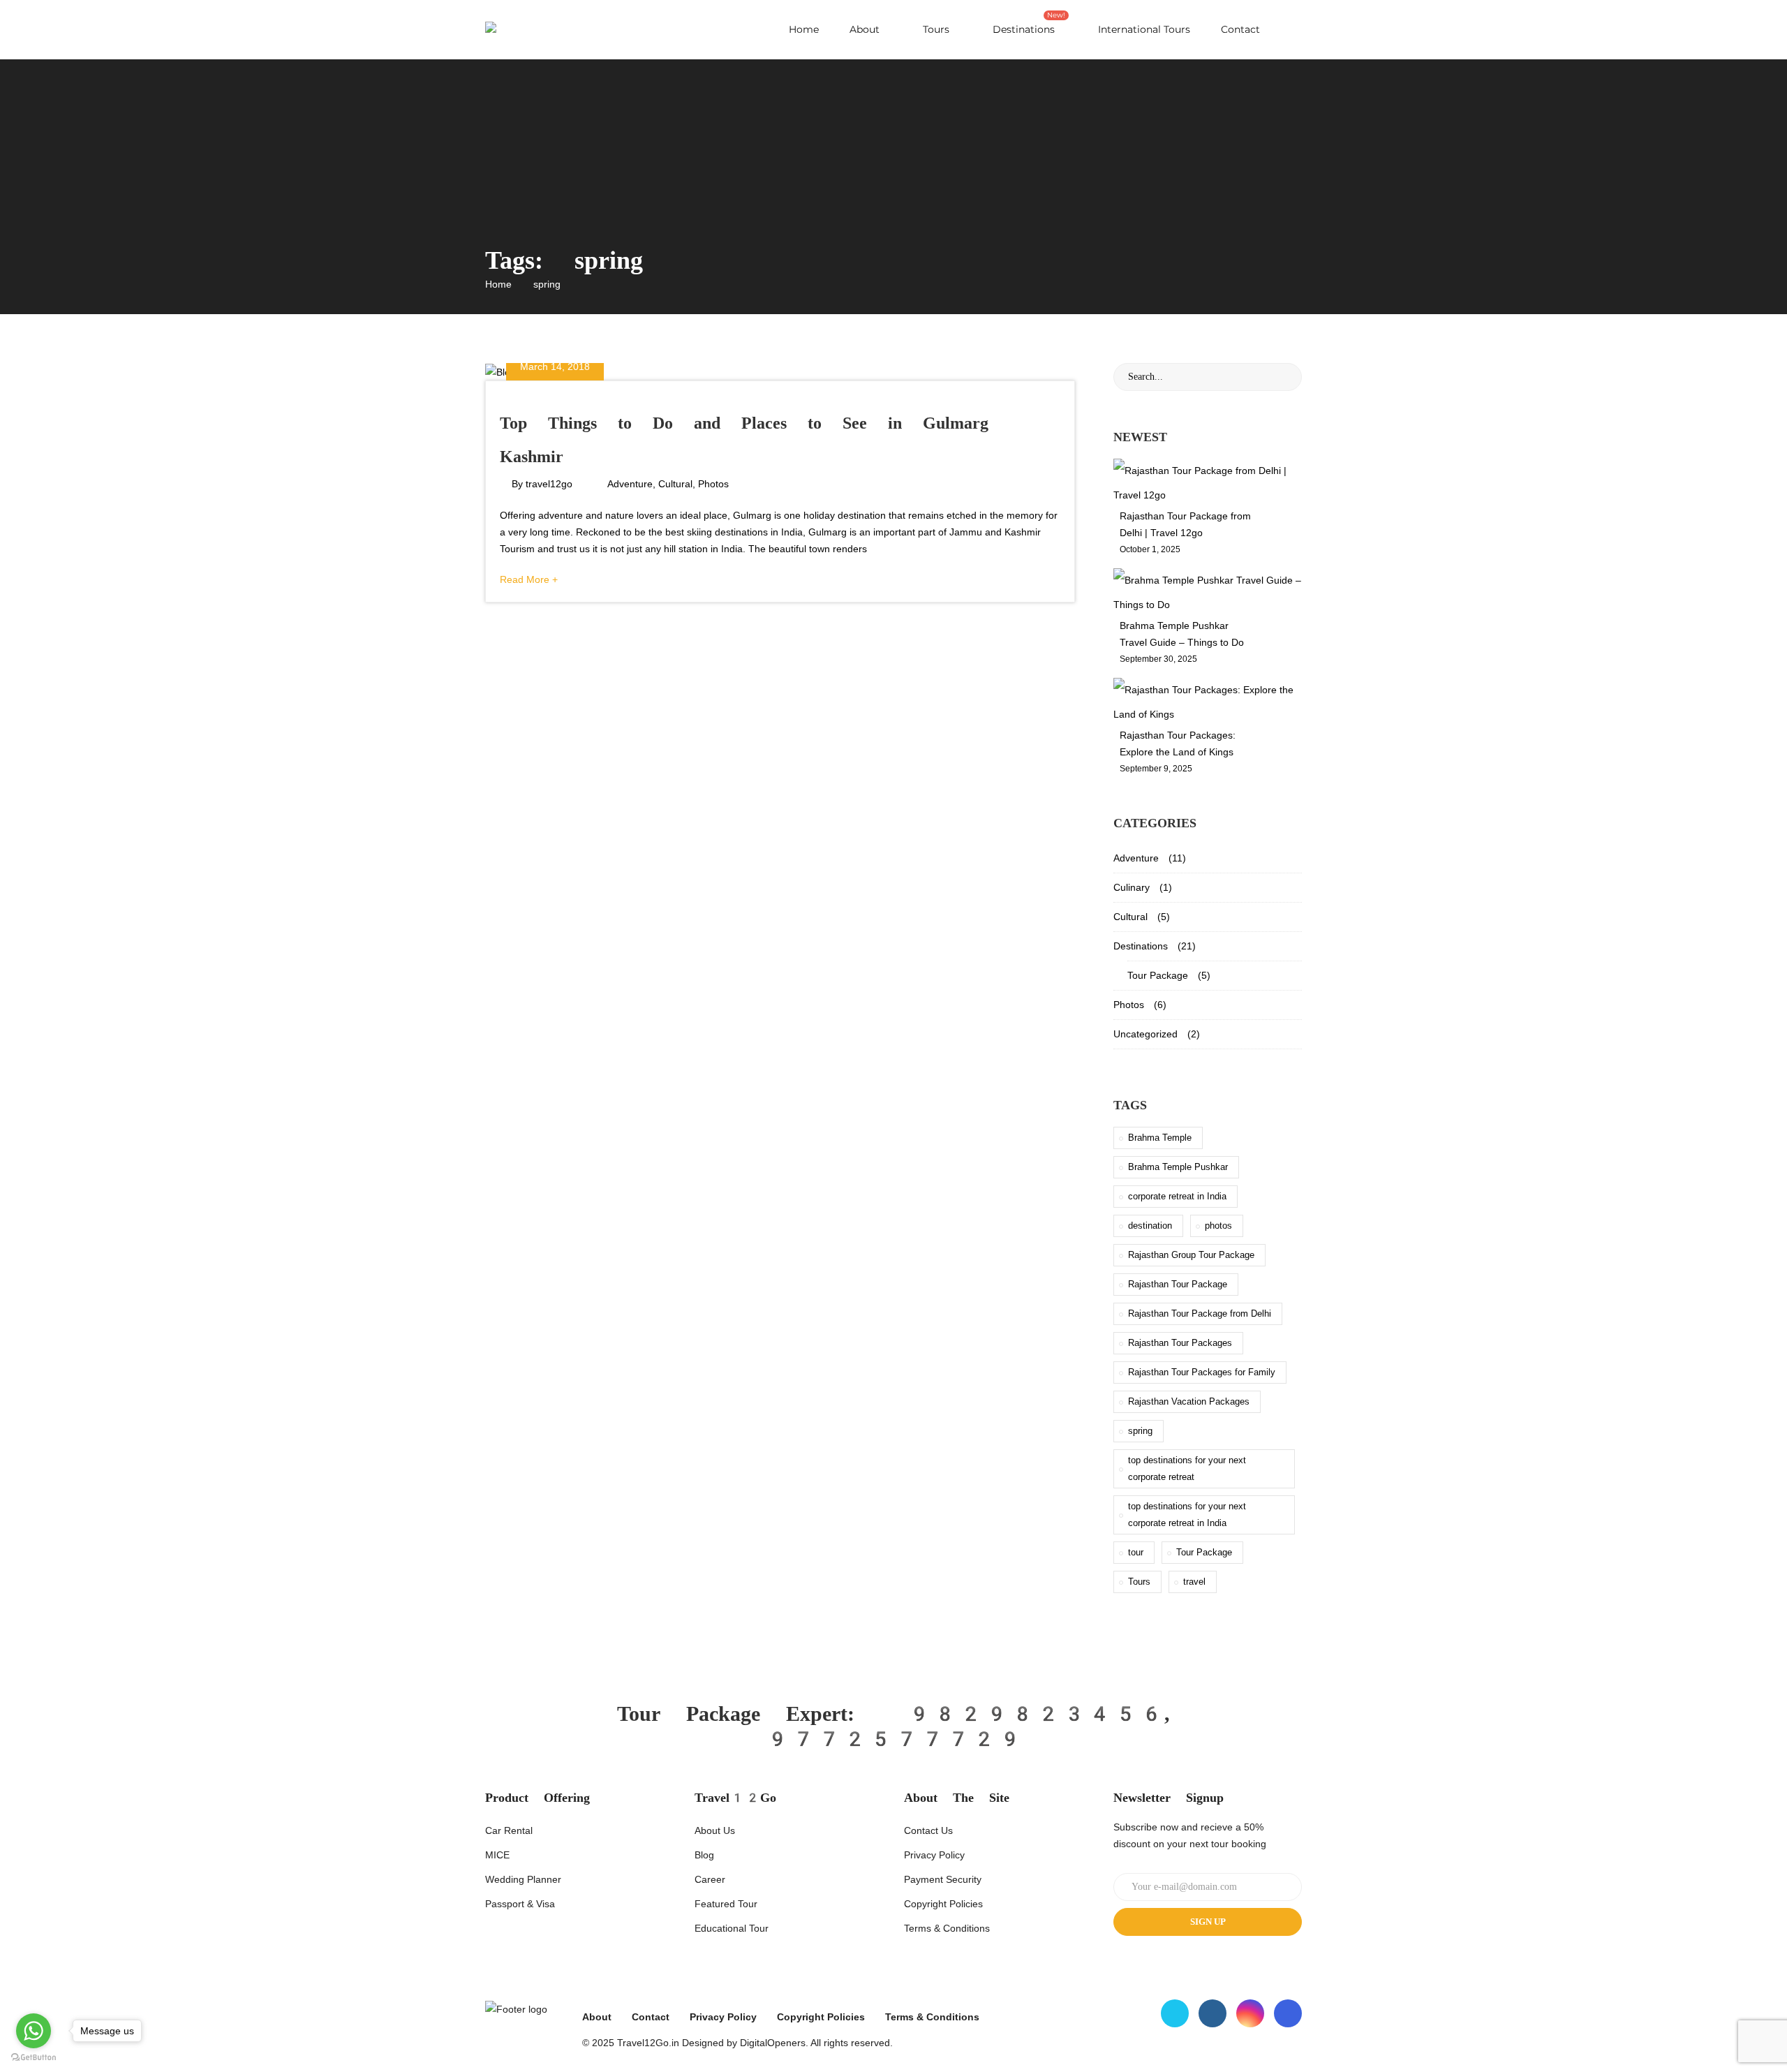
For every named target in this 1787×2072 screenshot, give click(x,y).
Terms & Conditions (947, 1928)
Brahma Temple (1160, 1138)
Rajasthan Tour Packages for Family (1202, 1372)
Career (710, 1879)
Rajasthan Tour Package (1178, 1284)
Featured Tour (726, 1904)
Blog (704, 1855)
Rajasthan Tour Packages (1180, 1343)
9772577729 (893, 1739)
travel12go (549, 484)
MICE (497, 1855)
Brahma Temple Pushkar (1178, 1167)
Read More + (529, 579)
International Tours (1143, 29)
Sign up (1208, 1922)
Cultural (675, 484)
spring (1140, 1431)
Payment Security (943, 1879)
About (865, 29)
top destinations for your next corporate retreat (1187, 1468)
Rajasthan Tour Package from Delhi (1200, 1313)
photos (1218, 1226)
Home (804, 29)
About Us (715, 1830)
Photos (713, 484)
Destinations (1029, 23)
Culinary (1132, 887)
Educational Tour (732, 1928)
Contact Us (928, 1830)
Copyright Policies (943, 1904)
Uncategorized (1145, 1034)
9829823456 (1035, 1714)
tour (1136, 1552)
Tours (935, 29)
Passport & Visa (520, 1904)
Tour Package (1158, 975)
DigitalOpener (770, 2043)
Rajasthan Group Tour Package (1191, 1255)
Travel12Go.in (648, 2043)
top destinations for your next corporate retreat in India (1187, 1515)
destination (1150, 1226)
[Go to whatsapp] (34, 2031)
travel (1194, 1582)
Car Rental (509, 1830)
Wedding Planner (523, 1879)
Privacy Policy (934, 1855)
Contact (1240, 29)
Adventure (630, 484)
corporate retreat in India (1177, 1196)
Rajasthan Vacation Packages (1189, 1401)
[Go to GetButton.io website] (34, 2058)
